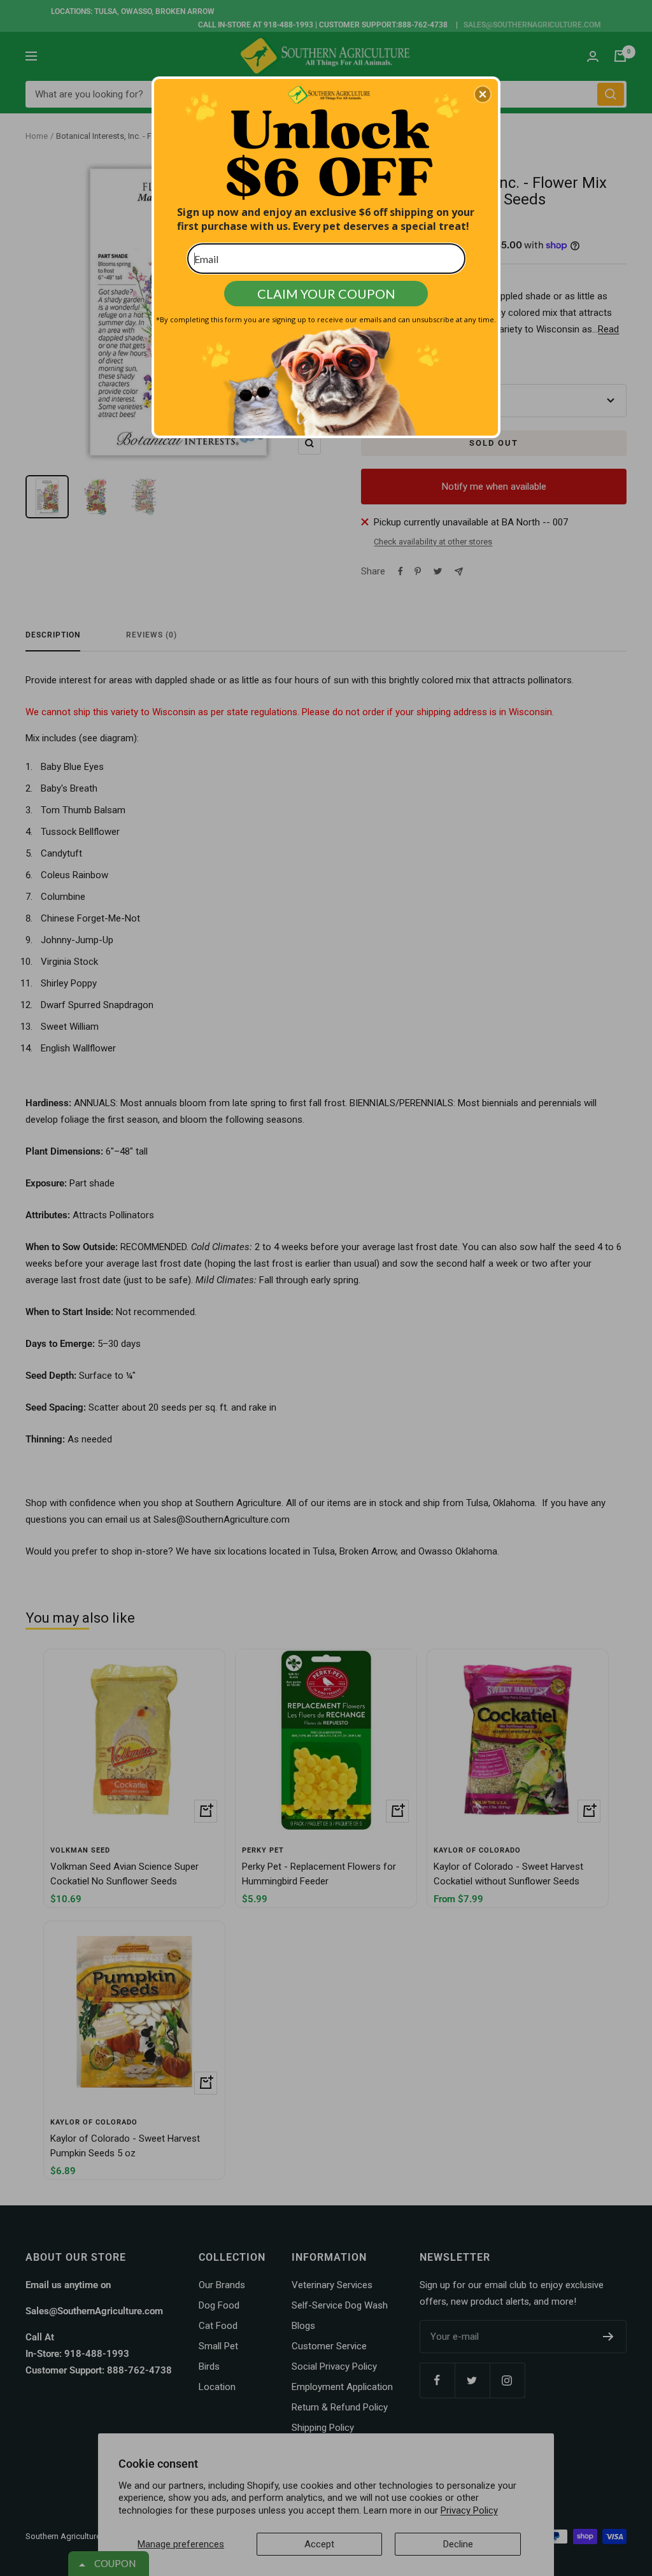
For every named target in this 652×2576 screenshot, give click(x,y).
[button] (483, 94)
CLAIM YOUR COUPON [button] (326, 294)
